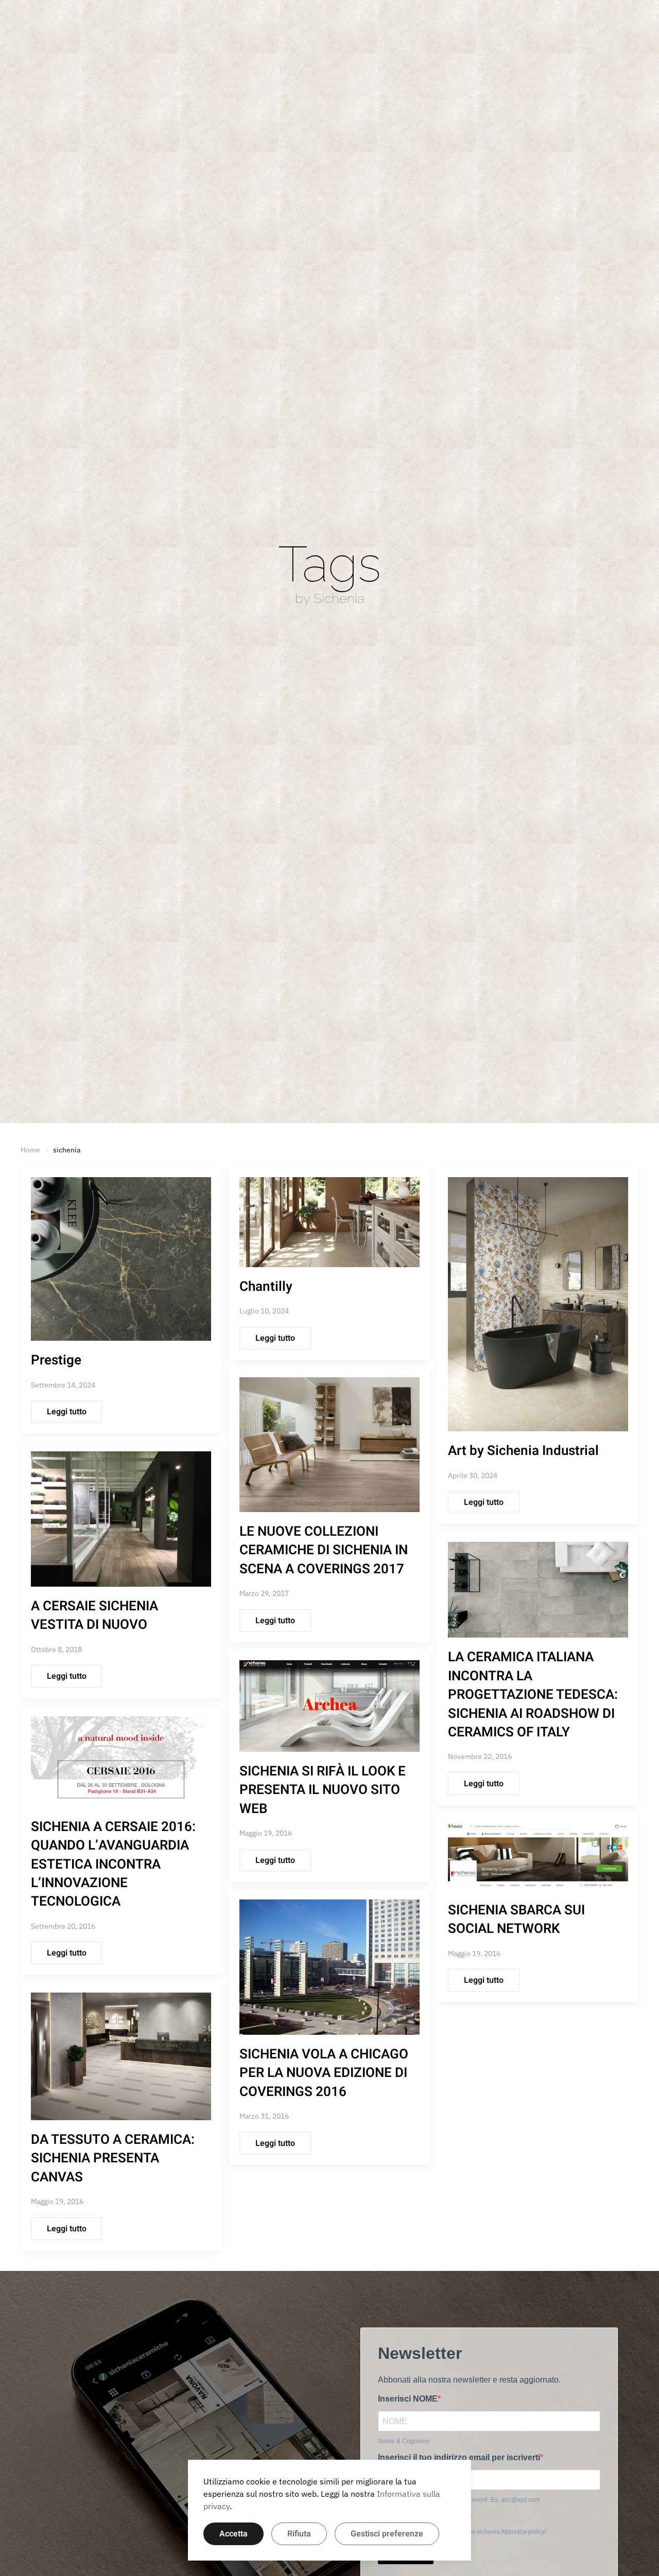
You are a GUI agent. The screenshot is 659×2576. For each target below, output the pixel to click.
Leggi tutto (67, 1412)
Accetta (233, 2534)
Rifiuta (299, 2534)
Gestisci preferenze (387, 2534)
